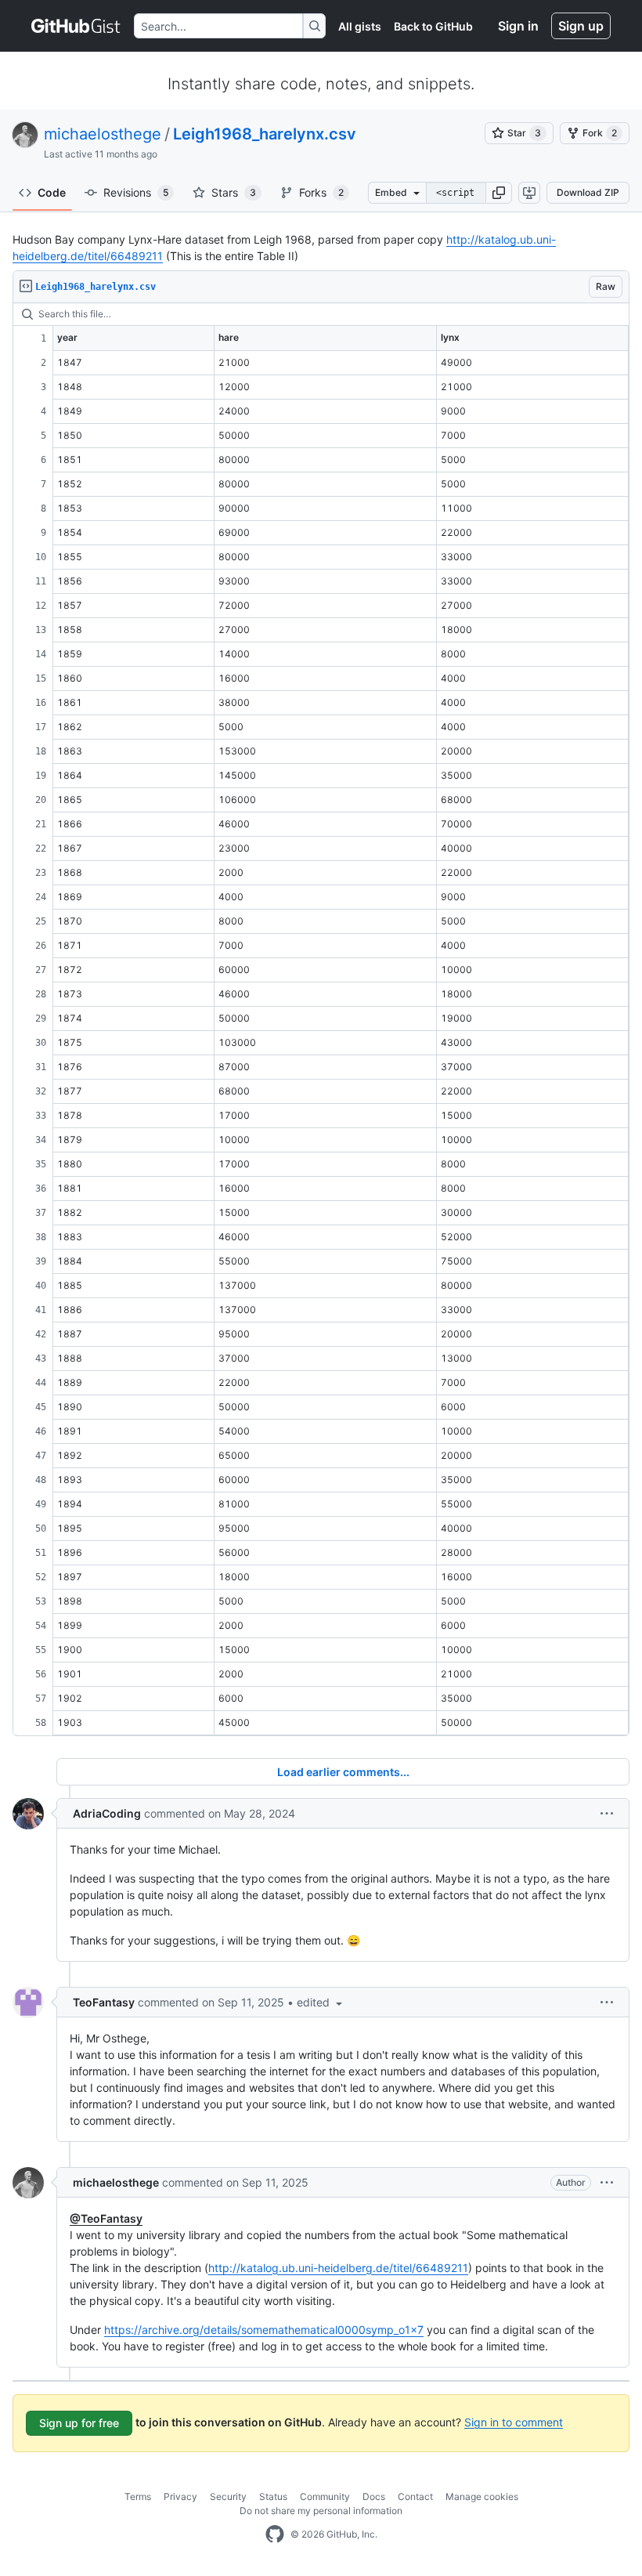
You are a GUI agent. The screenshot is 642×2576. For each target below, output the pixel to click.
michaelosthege (103, 134)
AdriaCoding (107, 1813)
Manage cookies (482, 2496)
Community (325, 2496)
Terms (138, 2496)
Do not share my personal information (321, 2511)
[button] (499, 193)
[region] (321, 1020)
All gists (360, 26)
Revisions (136, 192)
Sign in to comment (514, 2421)
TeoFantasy (104, 2002)
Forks (321, 192)
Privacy (180, 2496)
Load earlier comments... (343, 1772)
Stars (234, 192)
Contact (415, 2496)
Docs (374, 2496)
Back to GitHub (433, 26)
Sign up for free (79, 2423)
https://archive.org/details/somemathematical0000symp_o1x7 (264, 2330)
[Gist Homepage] (76, 26)
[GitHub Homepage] (275, 2534)
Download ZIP (588, 192)
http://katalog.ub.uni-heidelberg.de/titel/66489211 (338, 2268)
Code (52, 192)
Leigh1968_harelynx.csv (265, 134)
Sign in (518, 26)
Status (273, 2496)
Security (228, 2496)
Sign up (581, 26)
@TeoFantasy (106, 2218)
